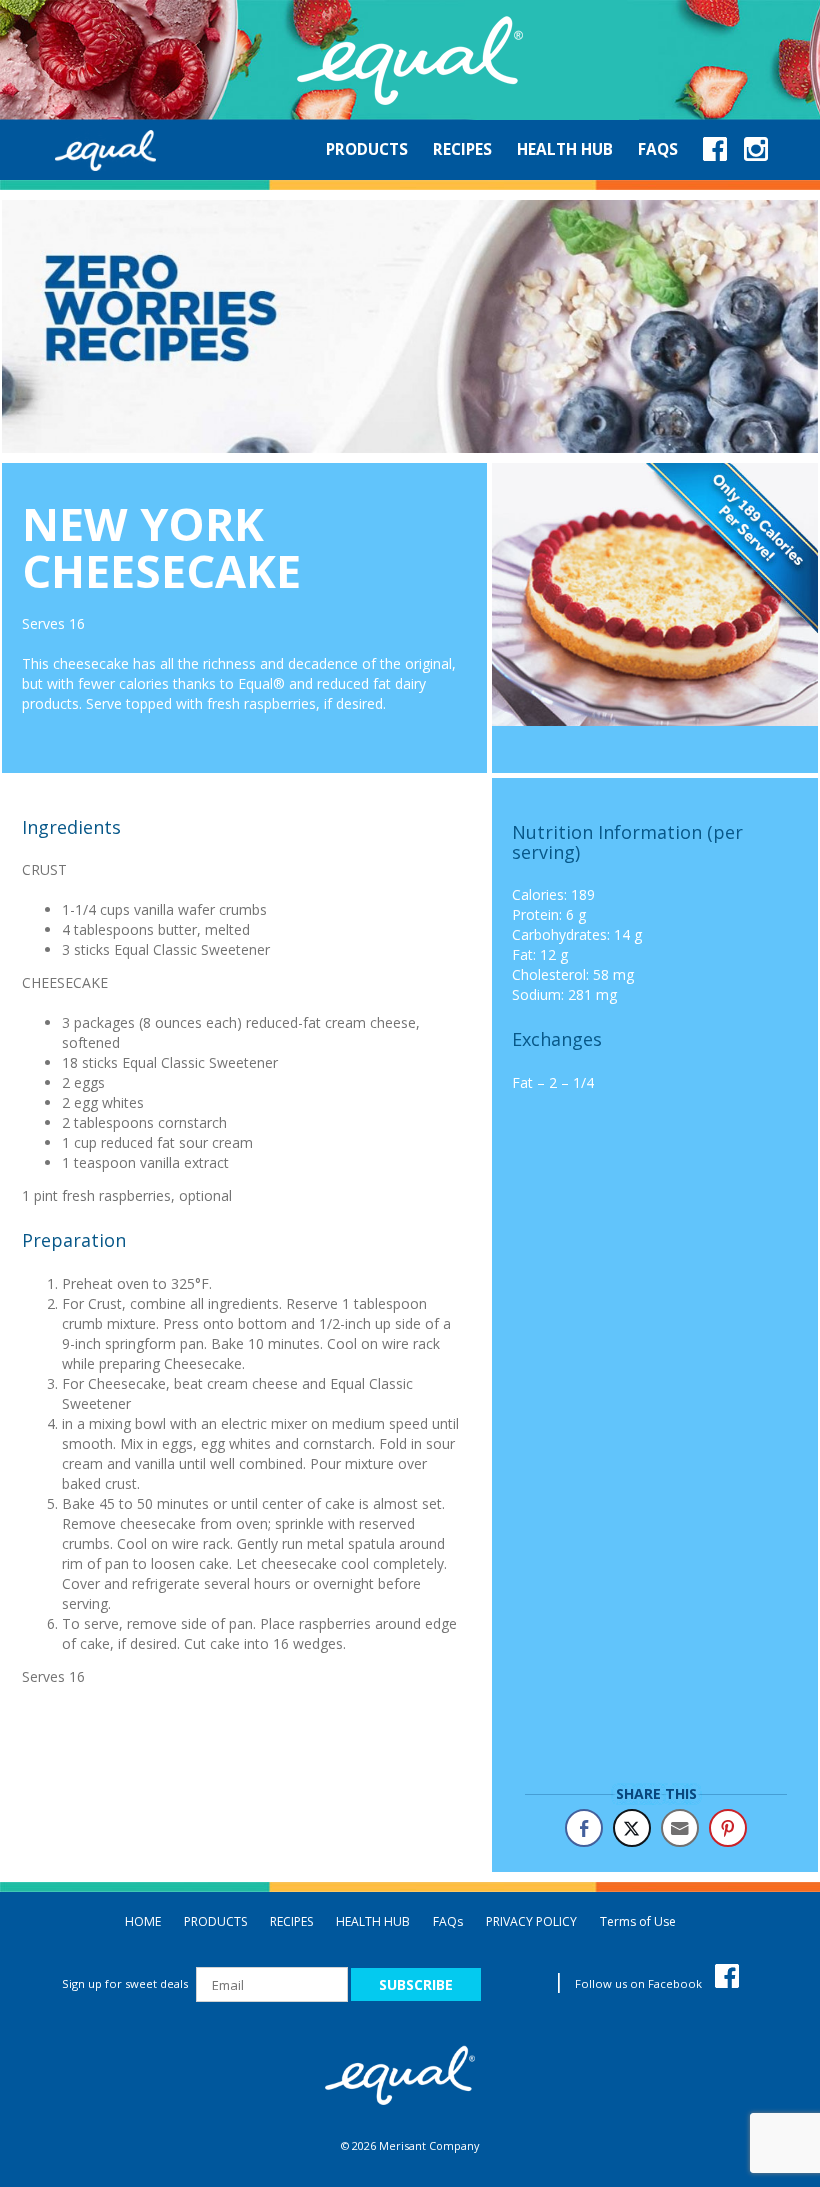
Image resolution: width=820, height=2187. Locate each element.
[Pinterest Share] (728, 1828)
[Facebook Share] (584, 1828)
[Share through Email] (680, 1828)
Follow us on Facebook (640, 1983)
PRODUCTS (215, 1921)
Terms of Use (638, 1921)
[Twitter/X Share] (632, 1828)
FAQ (448, 1921)
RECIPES (291, 1921)
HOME (143, 1921)
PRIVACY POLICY (531, 1921)
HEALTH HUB (373, 1921)
